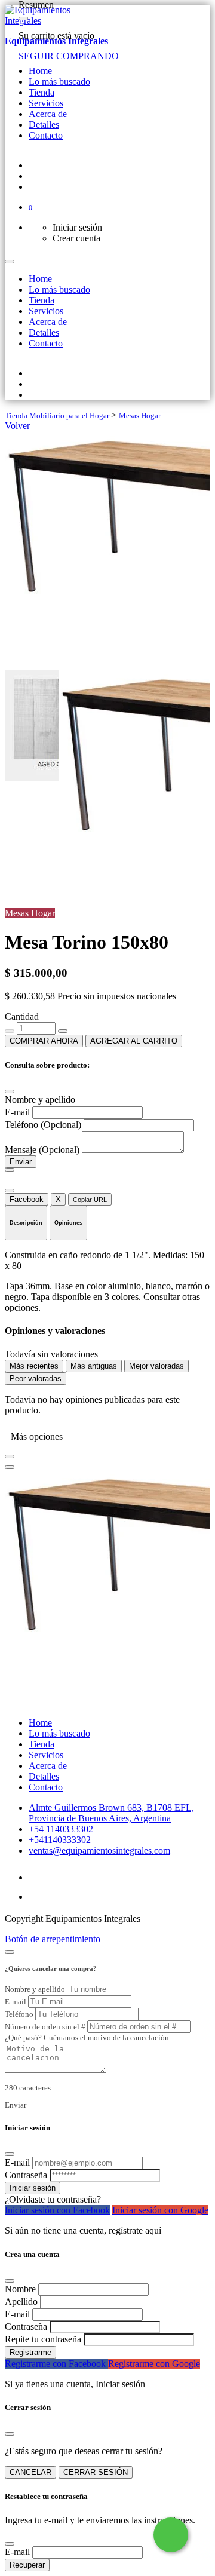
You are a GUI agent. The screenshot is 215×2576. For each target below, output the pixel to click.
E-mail (19, 1112)
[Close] (23, 19)
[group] (107, 551)
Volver (17, 426)
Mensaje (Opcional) (43, 1150)
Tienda (17, 415)
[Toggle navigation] (10, 262)
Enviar (21, 1162)
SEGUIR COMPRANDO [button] (69, 56)
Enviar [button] (16, 2105)
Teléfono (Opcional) (44, 1125)
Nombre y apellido (41, 1100)
